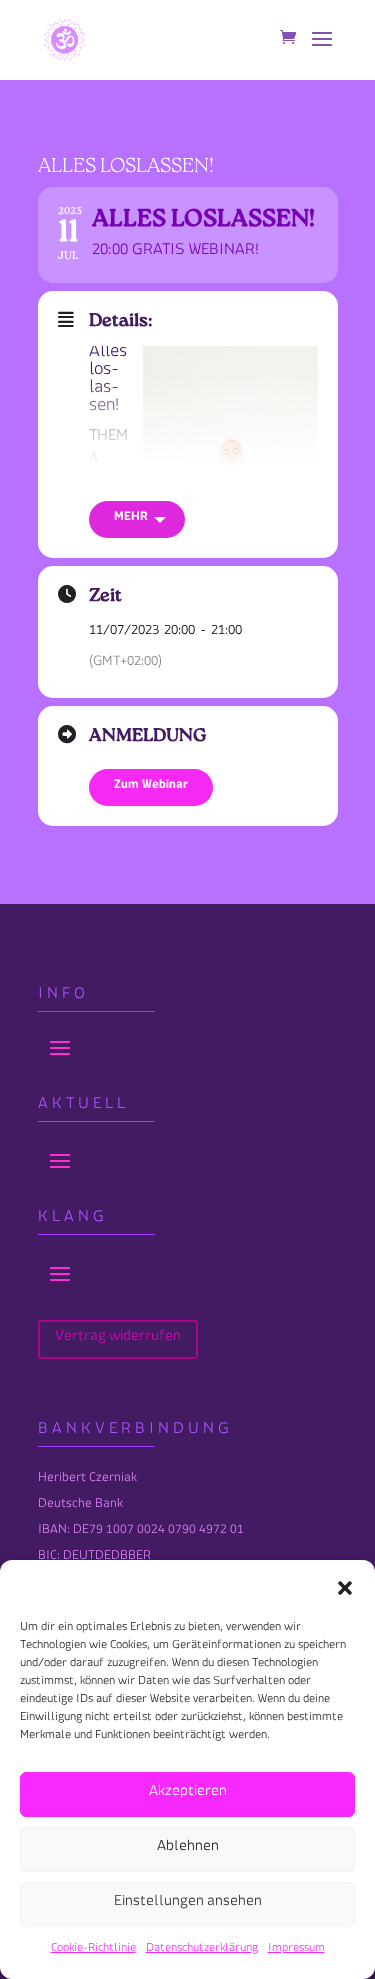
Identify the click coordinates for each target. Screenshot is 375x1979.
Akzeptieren (188, 1794)
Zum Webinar (151, 787)
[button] (345, 1588)
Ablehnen (188, 1849)
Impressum (296, 1950)
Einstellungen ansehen (188, 1904)
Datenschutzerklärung (202, 1950)
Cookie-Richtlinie (93, 1950)
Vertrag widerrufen (118, 1339)
